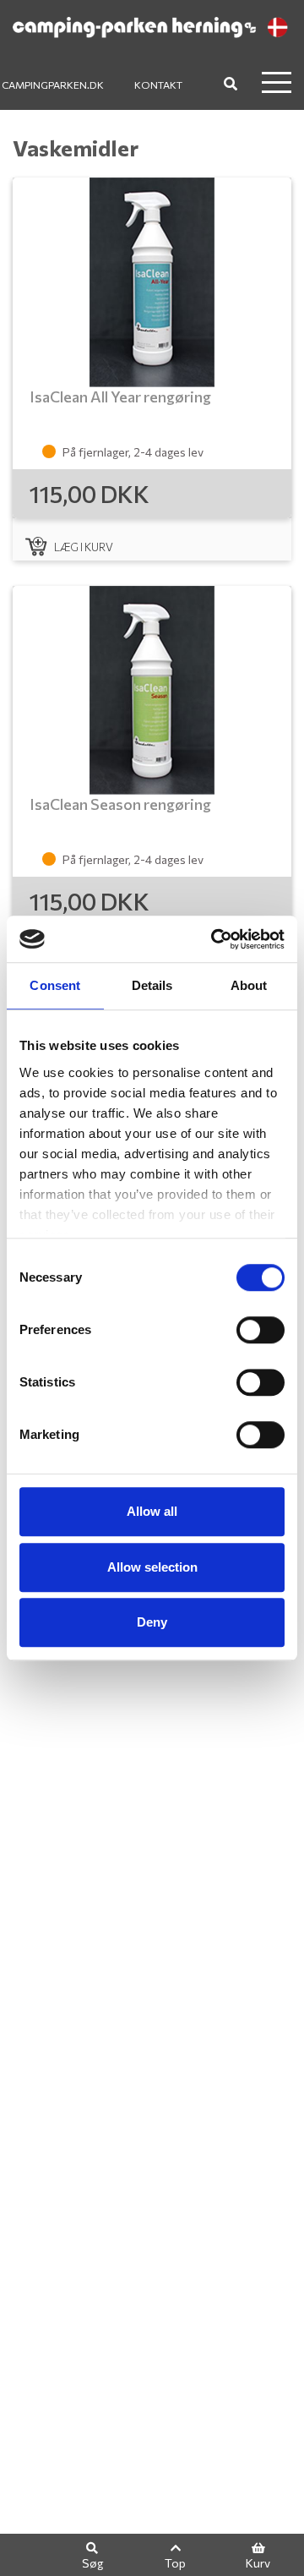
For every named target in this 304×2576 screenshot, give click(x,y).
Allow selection (152, 1567)
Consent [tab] (55, 985)
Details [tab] (152, 985)
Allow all (152, 1511)
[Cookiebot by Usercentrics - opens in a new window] (214, 939)
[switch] (261, 1330)
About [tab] (249, 985)
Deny (152, 1622)
